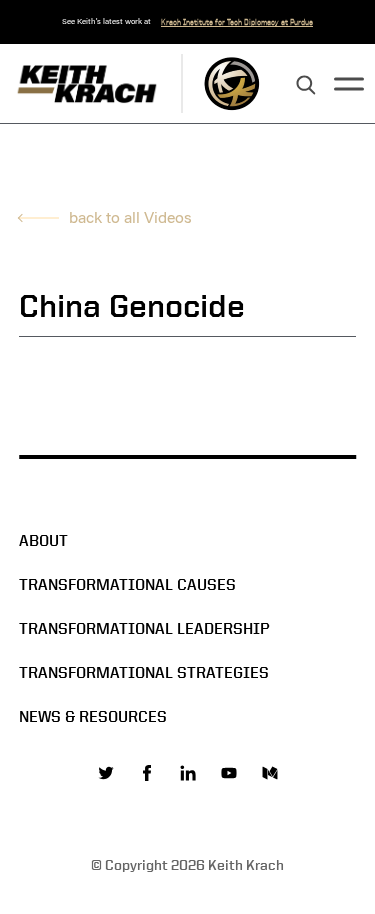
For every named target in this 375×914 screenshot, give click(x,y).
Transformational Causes (127, 584)
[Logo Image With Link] (231, 83)
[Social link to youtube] (229, 773)
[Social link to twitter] (106, 773)
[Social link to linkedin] (188, 773)
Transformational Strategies (144, 672)
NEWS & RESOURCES (93, 716)
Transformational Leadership (144, 628)
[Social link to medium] (270, 773)
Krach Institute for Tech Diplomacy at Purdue (237, 22)
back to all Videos (130, 217)
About (43, 540)
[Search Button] (306, 86)
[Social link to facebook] (147, 773)
